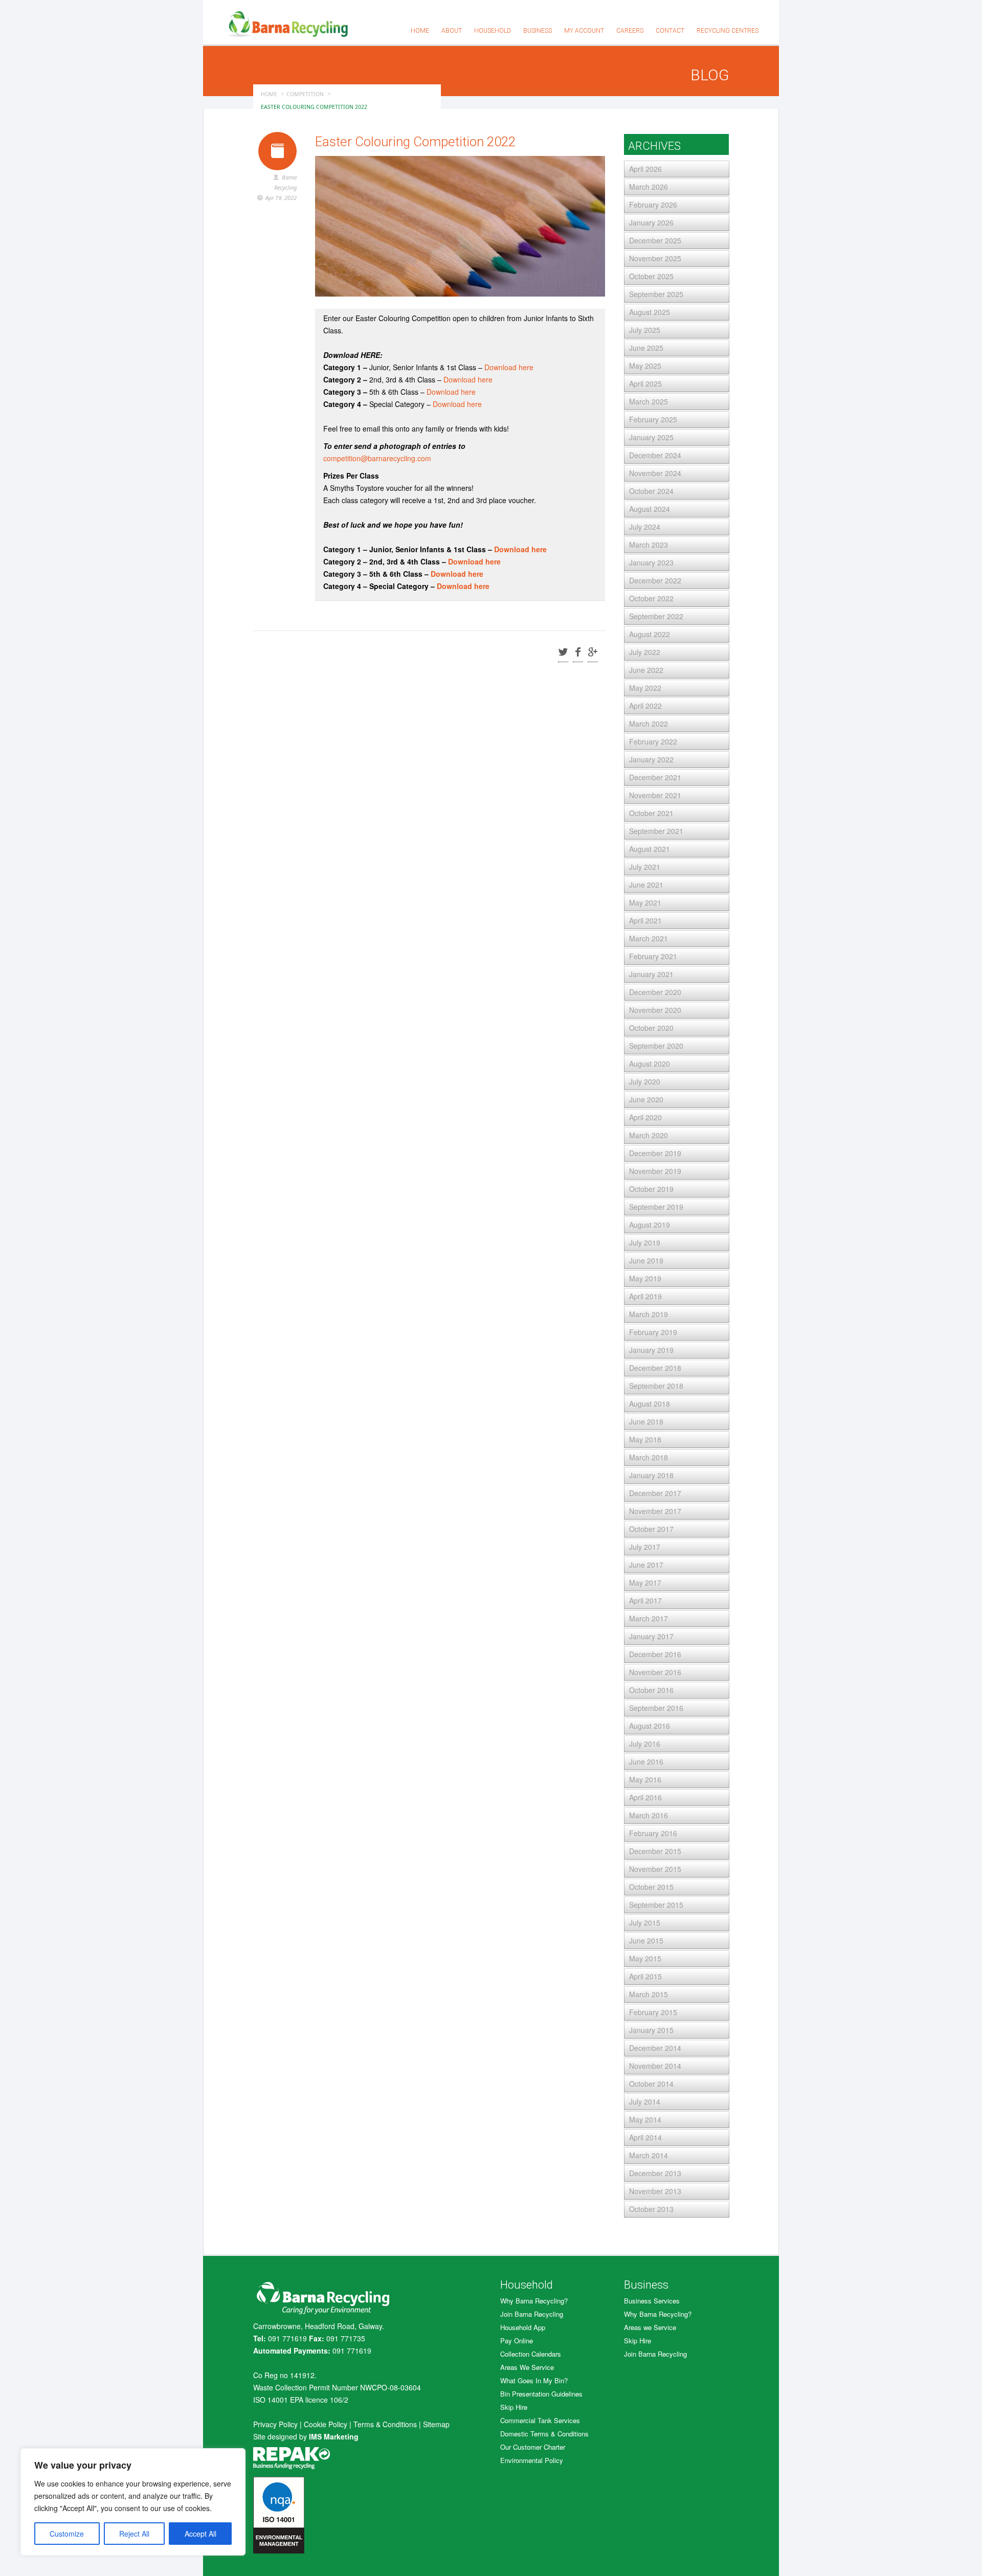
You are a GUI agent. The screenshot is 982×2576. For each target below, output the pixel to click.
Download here (509, 367)
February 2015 (653, 2012)
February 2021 (653, 956)
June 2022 (646, 670)
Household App (523, 2327)
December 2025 (655, 240)
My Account (584, 31)
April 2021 (645, 920)
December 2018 (655, 1368)
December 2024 (655, 455)
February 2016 (653, 1833)
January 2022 (651, 759)
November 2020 (655, 1010)
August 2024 (650, 509)
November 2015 (655, 1869)
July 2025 (645, 330)
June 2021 (646, 885)
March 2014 (649, 2155)
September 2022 (656, 616)
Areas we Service (650, 2327)
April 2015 (645, 1976)
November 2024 (655, 473)
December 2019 (655, 1153)
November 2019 (655, 1171)
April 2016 (645, 1797)
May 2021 (645, 902)
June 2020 (646, 1099)
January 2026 (651, 222)
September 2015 (656, 1905)
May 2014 (645, 2119)
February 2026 (653, 205)
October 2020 (651, 1028)
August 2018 (650, 1404)
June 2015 (646, 1940)
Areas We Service (527, 2367)
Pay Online (517, 2341)
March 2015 (649, 1994)
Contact (670, 31)
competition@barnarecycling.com (377, 458)
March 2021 (649, 938)
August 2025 (650, 312)
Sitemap (436, 2424)
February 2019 (653, 1332)
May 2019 (645, 1278)
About (452, 31)
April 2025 (645, 383)
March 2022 (649, 724)
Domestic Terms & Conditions (544, 2434)
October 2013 (651, 2209)
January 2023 (651, 562)
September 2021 (656, 831)
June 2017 (646, 1565)
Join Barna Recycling (532, 2314)
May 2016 (645, 1779)
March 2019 (649, 1314)
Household (493, 31)
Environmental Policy (532, 2460)
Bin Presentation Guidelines (541, 2394)
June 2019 (646, 1260)
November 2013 (655, 2191)
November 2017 (655, 1511)
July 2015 (645, 1923)
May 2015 (645, 1958)
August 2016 (650, 1726)
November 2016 (655, 1672)
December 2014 (655, 2048)
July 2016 (645, 1744)
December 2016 (655, 1654)
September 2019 (656, 1207)
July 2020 (645, 1081)
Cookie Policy (326, 2424)
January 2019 (651, 1350)
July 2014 (645, 2102)
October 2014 (651, 2084)
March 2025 (649, 401)
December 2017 (655, 1493)
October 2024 (651, 491)
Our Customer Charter (533, 2447)
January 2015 (651, 2030)
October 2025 (651, 276)
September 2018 (656, 1386)
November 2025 (655, 258)
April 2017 (645, 1600)
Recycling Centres (728, 31)
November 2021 (655, 795)
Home (420, 31)
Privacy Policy (275, 2424)
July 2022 (645, 652)
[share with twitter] (563, 653)
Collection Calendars (531, 2354)
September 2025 (656, 294)
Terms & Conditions (385, 2424)
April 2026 (645, 169)
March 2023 (649, 545)
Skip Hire (514, 2407)
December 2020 (655, 992)
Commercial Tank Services (540, 2420)
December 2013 (655, 2173)
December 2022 (655, 580)
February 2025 (653, 419)
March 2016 (649, 1815)
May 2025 (645, 366)
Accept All (200, 2534)
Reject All (134, 2534)
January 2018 (651, 1475)
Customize (67, 2534)
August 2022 (650, 634)
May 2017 (645, 1583)
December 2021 (655, 777)
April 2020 (645, 1117)
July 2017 (645, 1547)
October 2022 (651, 598)
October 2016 (651, 1690)
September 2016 (656, 1708)
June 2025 (646, 348)
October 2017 (651, 1529)
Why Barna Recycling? (534, 2301)
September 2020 (656, 1046)
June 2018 (646, 1421)
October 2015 (651, 1887)
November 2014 (655, 2066)
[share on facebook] (578, 653)
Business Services (652, 2301)
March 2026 (649, 187)
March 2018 (649, 1457)
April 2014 (645, 2137)
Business (538, 31)
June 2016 (646, 1761)
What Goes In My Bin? (534, 2380)
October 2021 (651, 813)
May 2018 (645, 1439)
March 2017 (649, 1618)
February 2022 (653, 741)
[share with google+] (593, 653)
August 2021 (650, 849)
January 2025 (651, 437)
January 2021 (651, 974)
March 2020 (649, 1135)
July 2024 (645, 527)
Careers (630, 31)
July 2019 (645, 1242)
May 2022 (645, 688)
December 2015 (655, 1851)
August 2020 (650, 1064)
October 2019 (651, 1189)
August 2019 (650, 1225)
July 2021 (645, 867)
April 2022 (645, 706)
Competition (305, 94)
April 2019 (645, 1296)
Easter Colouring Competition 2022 (415, 142)
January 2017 (651, 1636)
